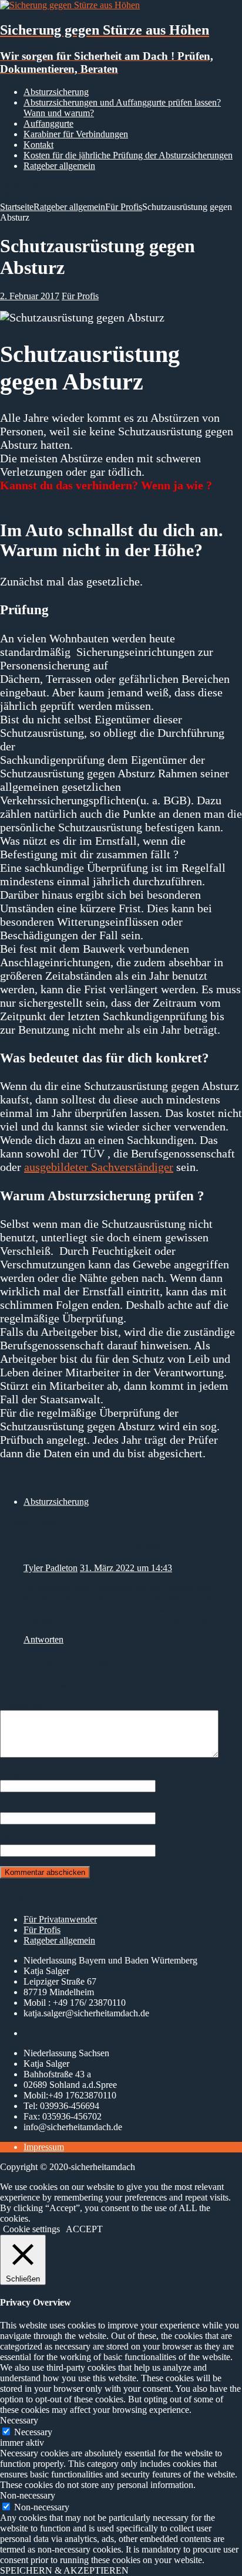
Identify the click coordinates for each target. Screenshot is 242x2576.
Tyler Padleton (51, 1568)
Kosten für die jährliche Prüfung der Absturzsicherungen (128, 155)
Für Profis (80, 296)
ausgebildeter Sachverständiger (99, 1167)
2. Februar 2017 (30, 296)
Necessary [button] (19, 2420)
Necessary (33, 2432)
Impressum (44, 2147)
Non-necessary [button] (28, 2495)
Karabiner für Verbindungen (76, 134)
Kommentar (22, 1705)
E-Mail (13, 1807)
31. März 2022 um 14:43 (126, 1568)
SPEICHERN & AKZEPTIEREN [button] (64, 2570)
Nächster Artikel (30, 1521)
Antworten (43, 1639)
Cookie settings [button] (31, 2229)
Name (11, 1774)
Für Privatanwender (60, 1919)
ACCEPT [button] (84, 2229)
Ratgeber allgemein (59, 166)
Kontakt (38, 145)
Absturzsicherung (56, 92)
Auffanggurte (48, 123)
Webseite (17, 1839)
